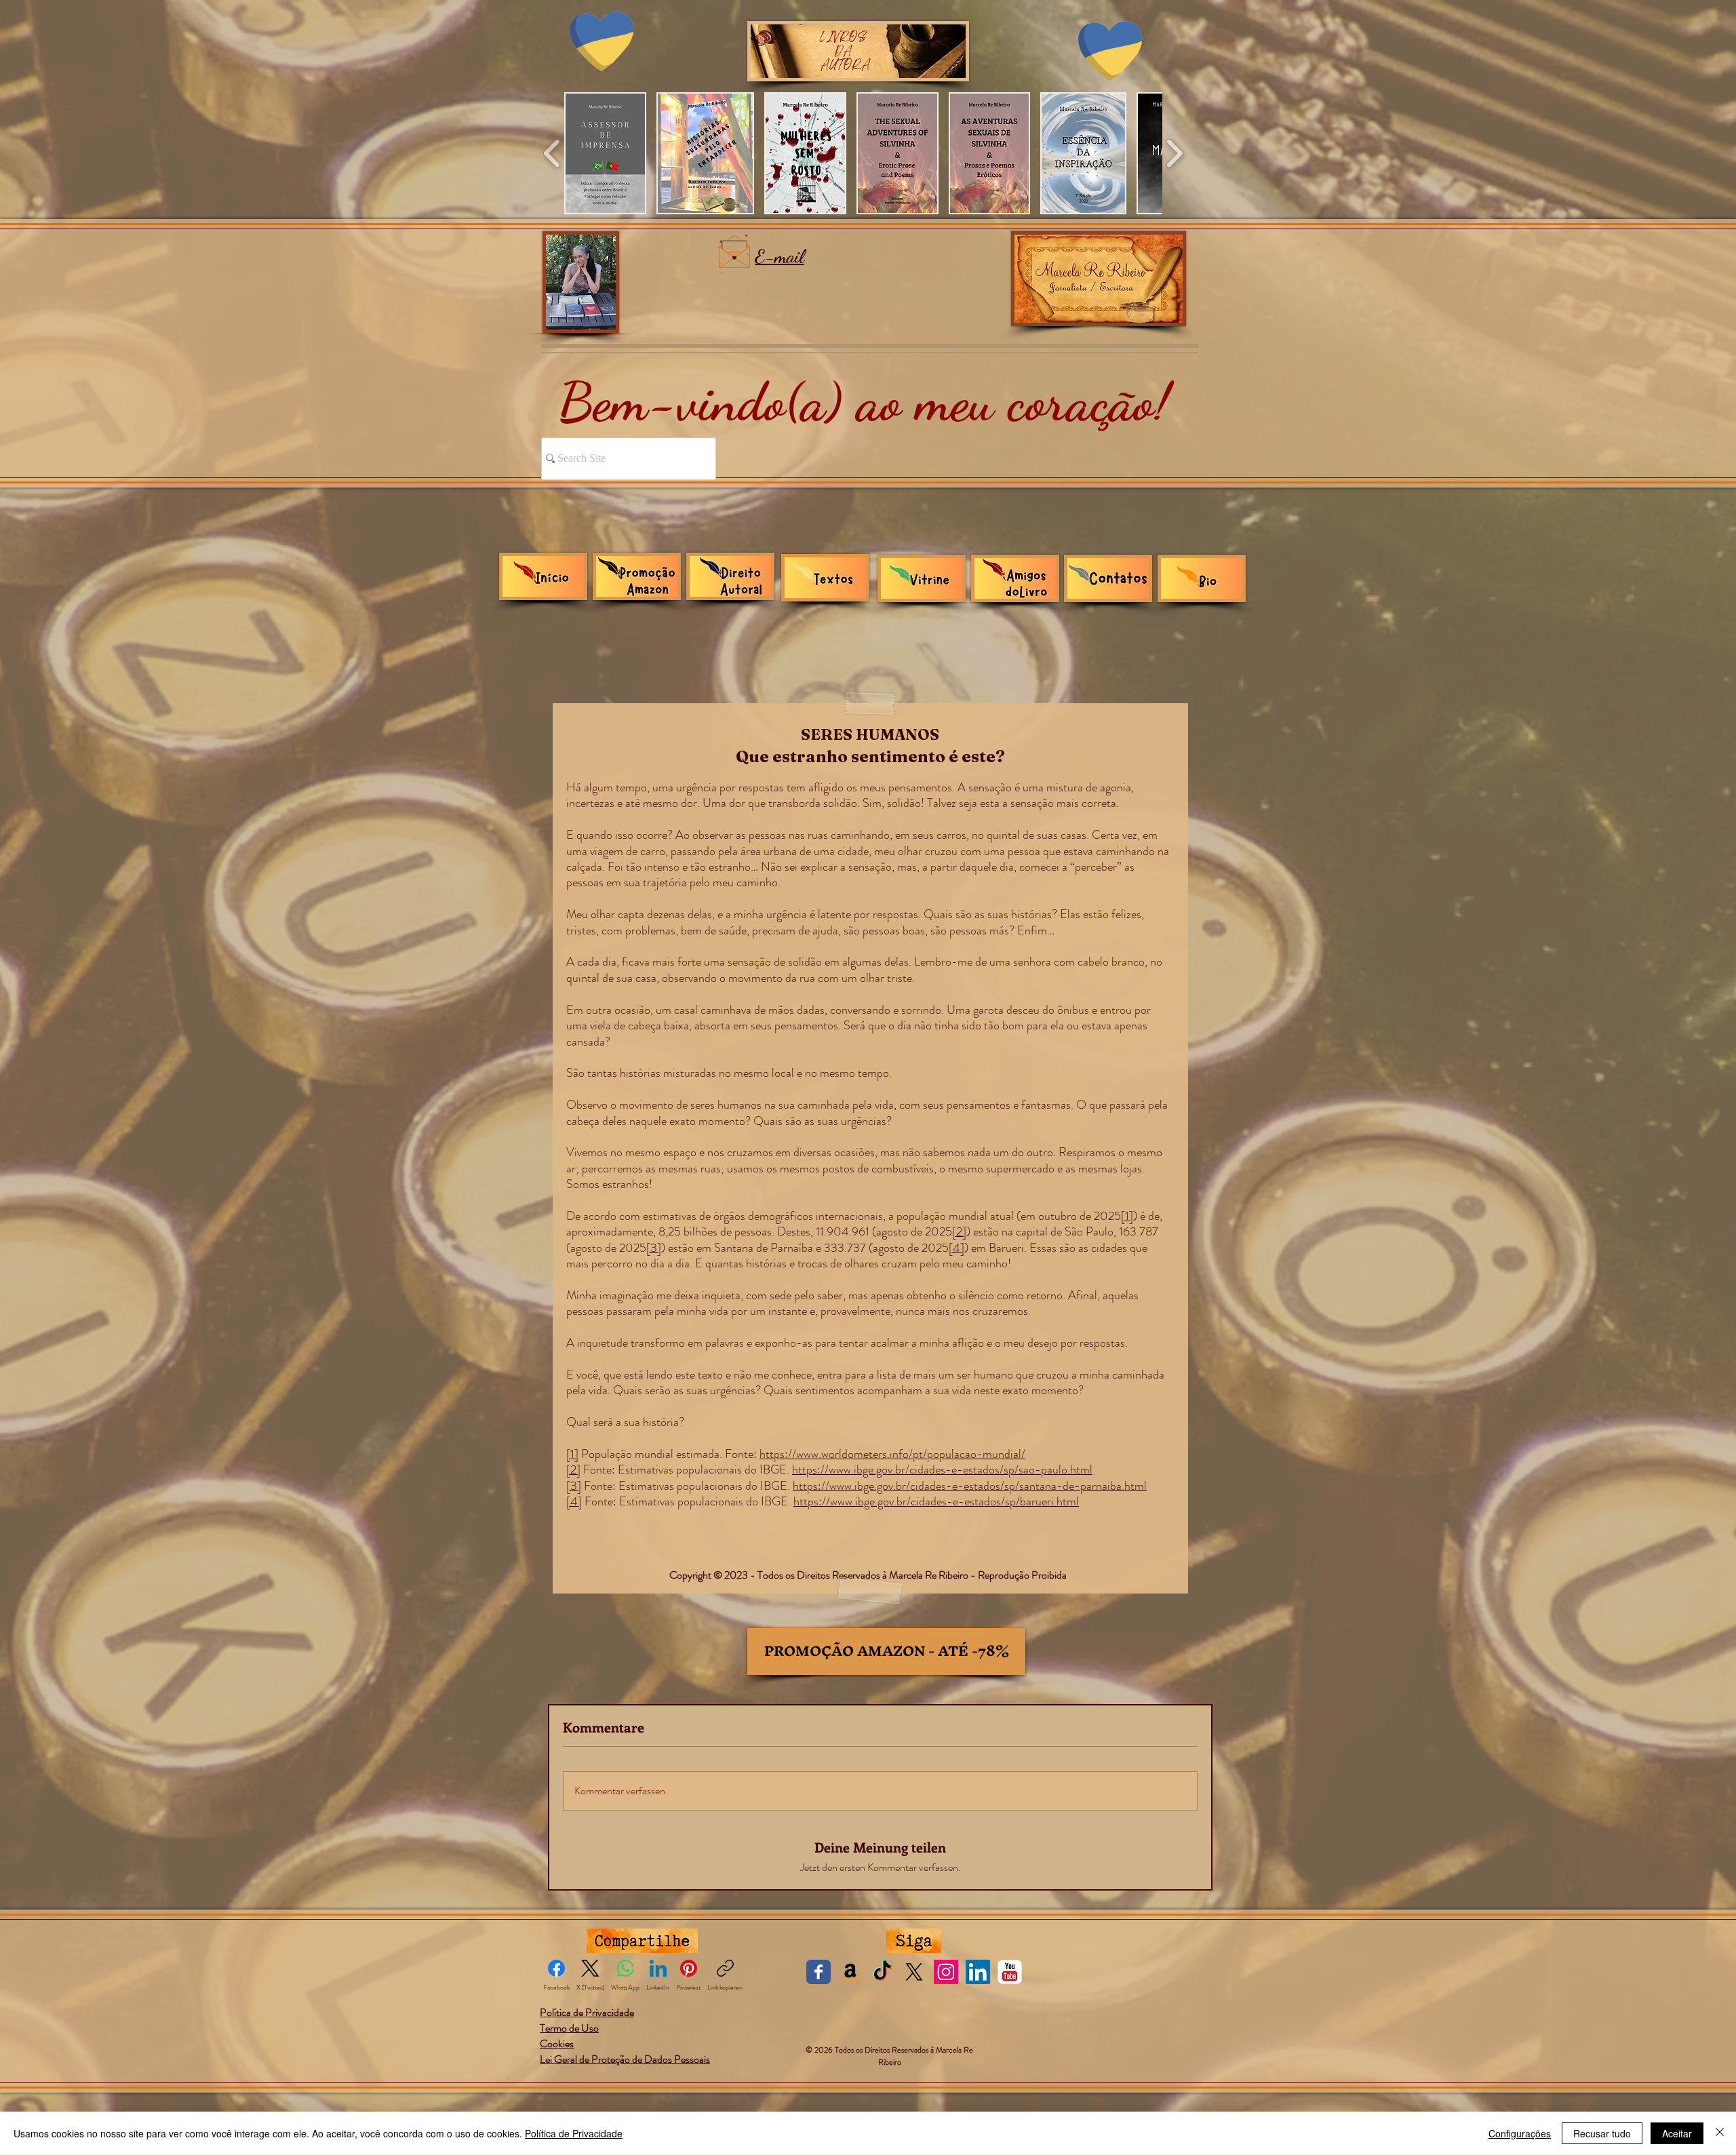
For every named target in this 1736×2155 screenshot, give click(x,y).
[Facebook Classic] (818, 1972)
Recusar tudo (1602, 2133)
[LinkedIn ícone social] (978, 1972)
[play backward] (552, 153)
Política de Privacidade (574, 2133)
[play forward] (1174, 153)
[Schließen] (1720, 2133)
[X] (914, 1972)
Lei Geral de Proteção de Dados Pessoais (625, 2059)
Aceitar (1677, 2133)
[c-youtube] (1010, 1972)
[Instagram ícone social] (946, 1972)
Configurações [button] (1520, 2133)
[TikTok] (882, 1972)
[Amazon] (850, 1972)
